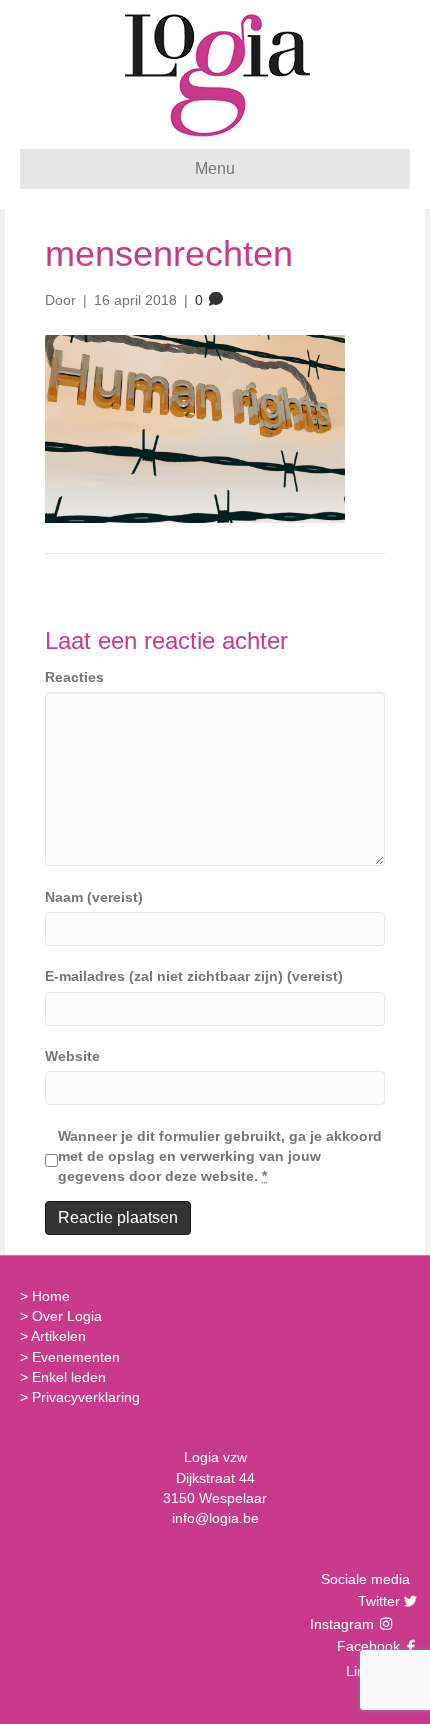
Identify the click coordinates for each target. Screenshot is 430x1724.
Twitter (376, 1601)
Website (72, 1056)
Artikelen (58, 1336)
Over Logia (67, 1316)
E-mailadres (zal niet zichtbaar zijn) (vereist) (194, 976)
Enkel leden (69, 1377)
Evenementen (76, 1357)
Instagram (344, 1624)
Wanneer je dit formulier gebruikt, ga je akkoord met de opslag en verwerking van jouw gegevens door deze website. (220, 1156)
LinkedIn (370, 1671)
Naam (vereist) (94, 897)
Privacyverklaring (86, 1397)
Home (51, 1296)
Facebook (366, 1646)
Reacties (74, 677)
